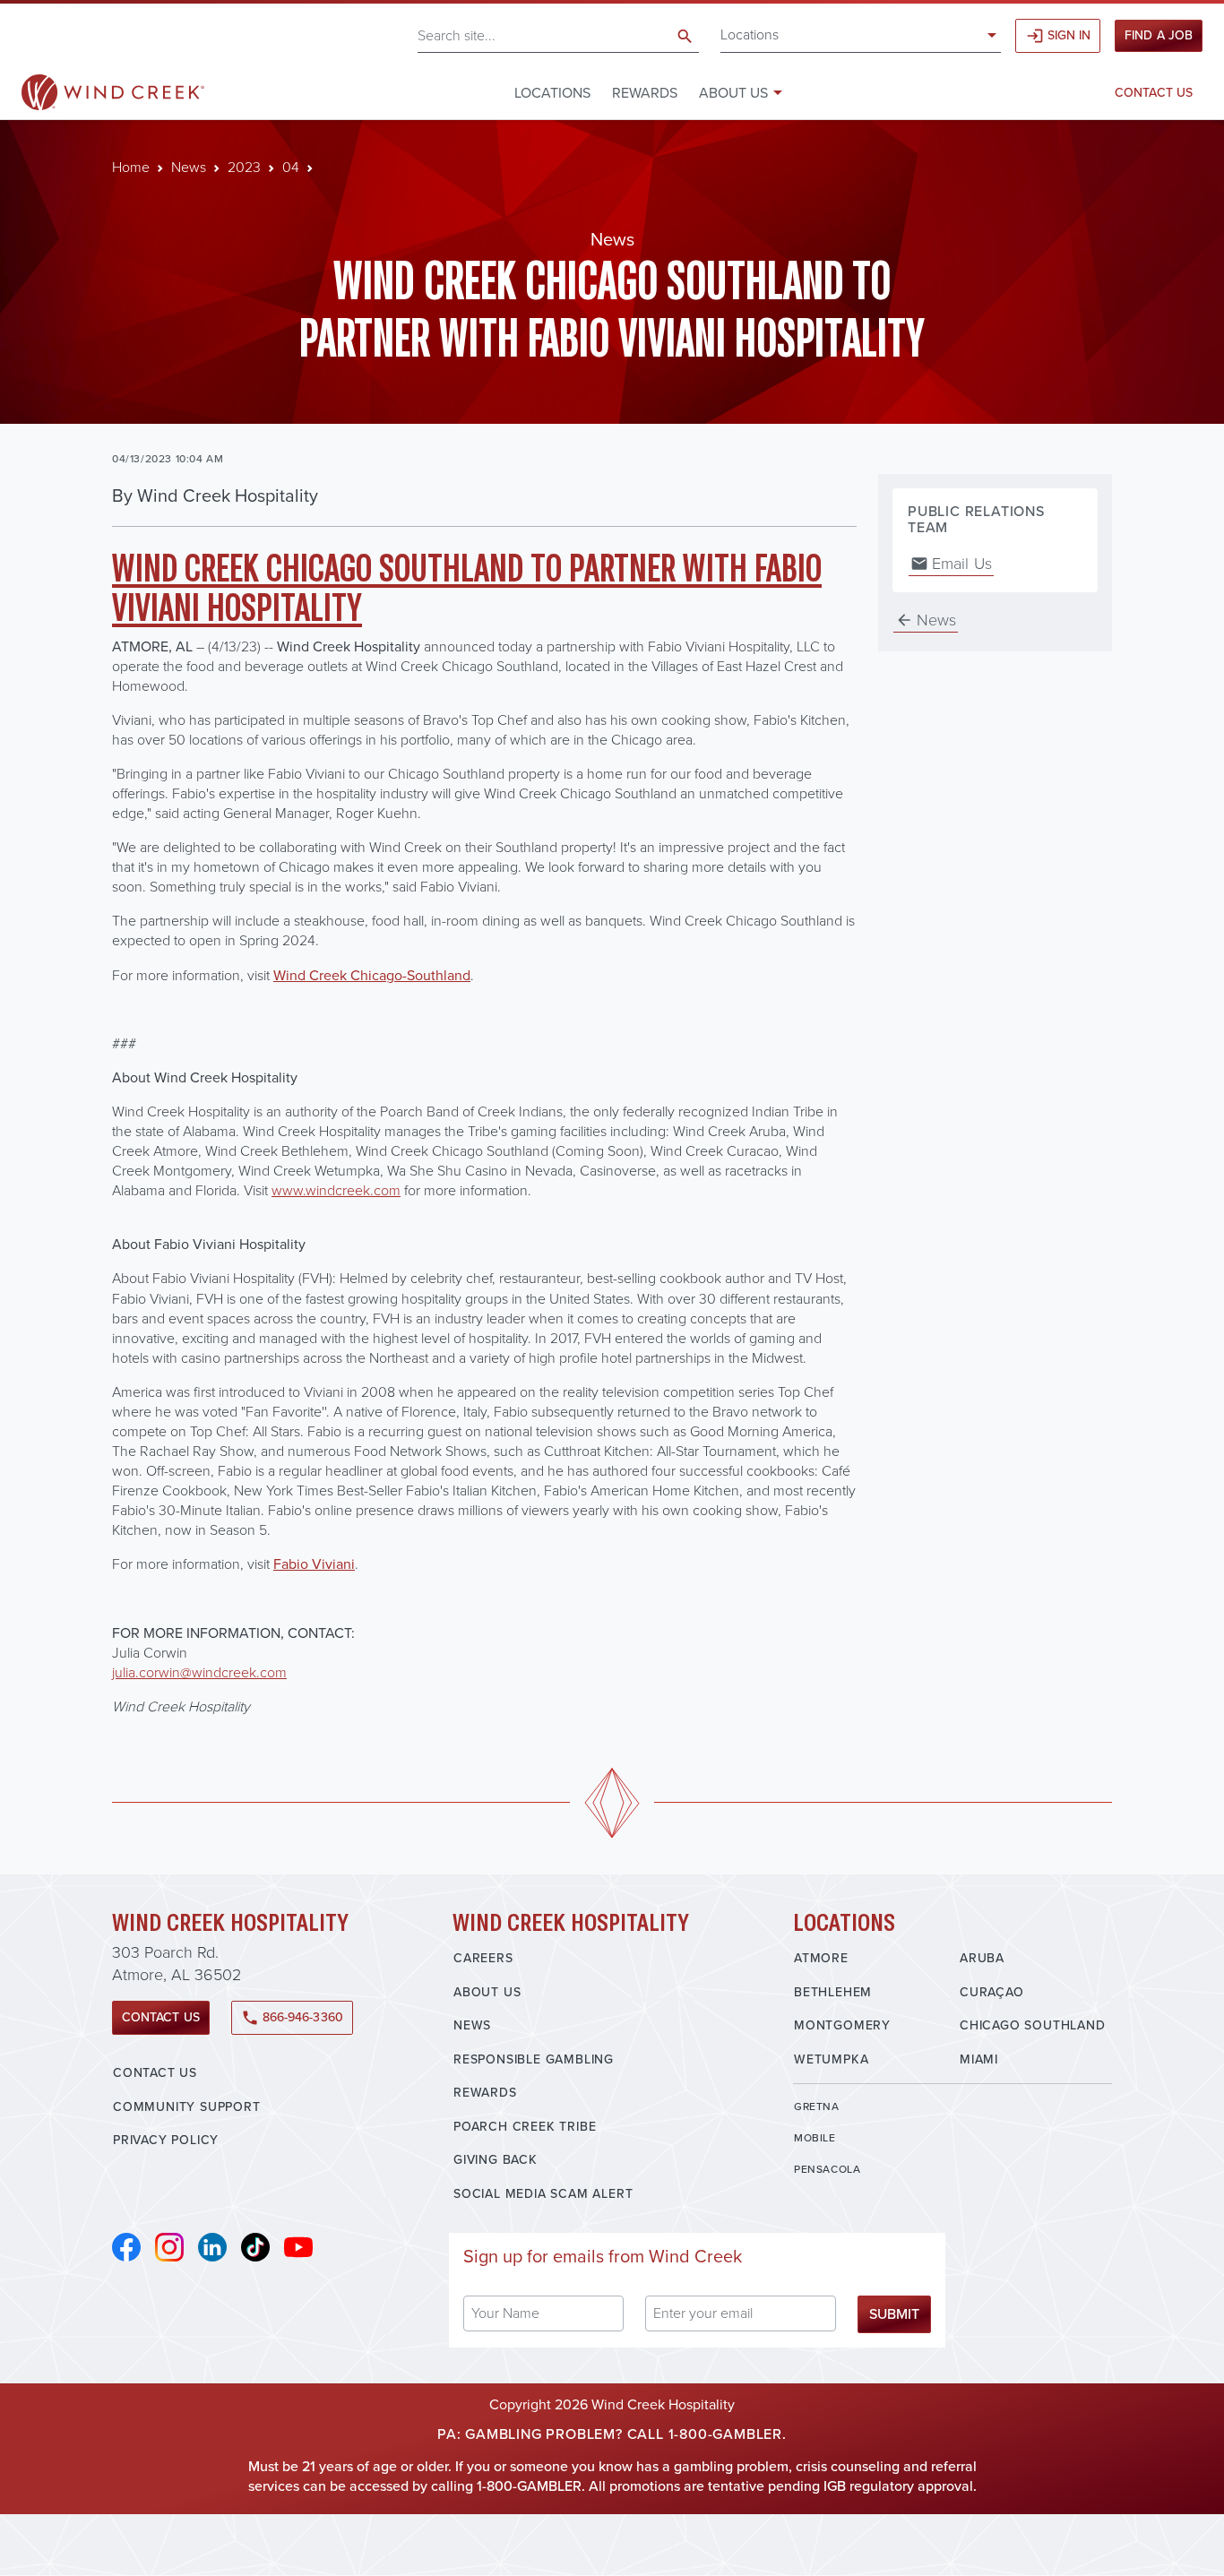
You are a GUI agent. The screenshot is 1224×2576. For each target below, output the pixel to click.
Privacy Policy (166, 2140)
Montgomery (842, 2025)
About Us (487, 1992)
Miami (979, 2059)
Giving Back (496, 2160)
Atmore (821, 1958)
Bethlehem (833, 1992)
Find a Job (1159, 35)
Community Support (187, 2107)
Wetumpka (831, 2059)
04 (291, 167)
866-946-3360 (292, 2017)
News (189, 167)
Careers (483, 1958)
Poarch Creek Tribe (525, 2127)
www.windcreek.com (336, 1190)
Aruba (982, 1958)
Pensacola (827, 2169)
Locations (750, 34)
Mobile (815, 2138)
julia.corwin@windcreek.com (199, 1672)
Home (131, 167)
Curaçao (992, 1992)
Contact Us (1154, 93)
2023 (244, 167)
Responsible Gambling (534, 2059)
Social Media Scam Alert (543, 2194)
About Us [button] (733, 93)
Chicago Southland (1033, 2025)
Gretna (817, 2106)
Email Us (951, 564)
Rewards (645, 93)
